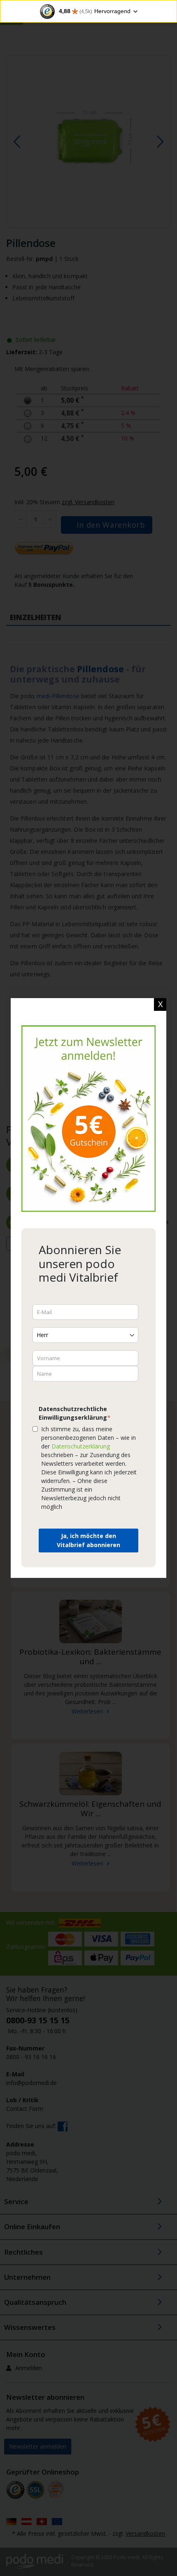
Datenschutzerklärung (81, 1446)
